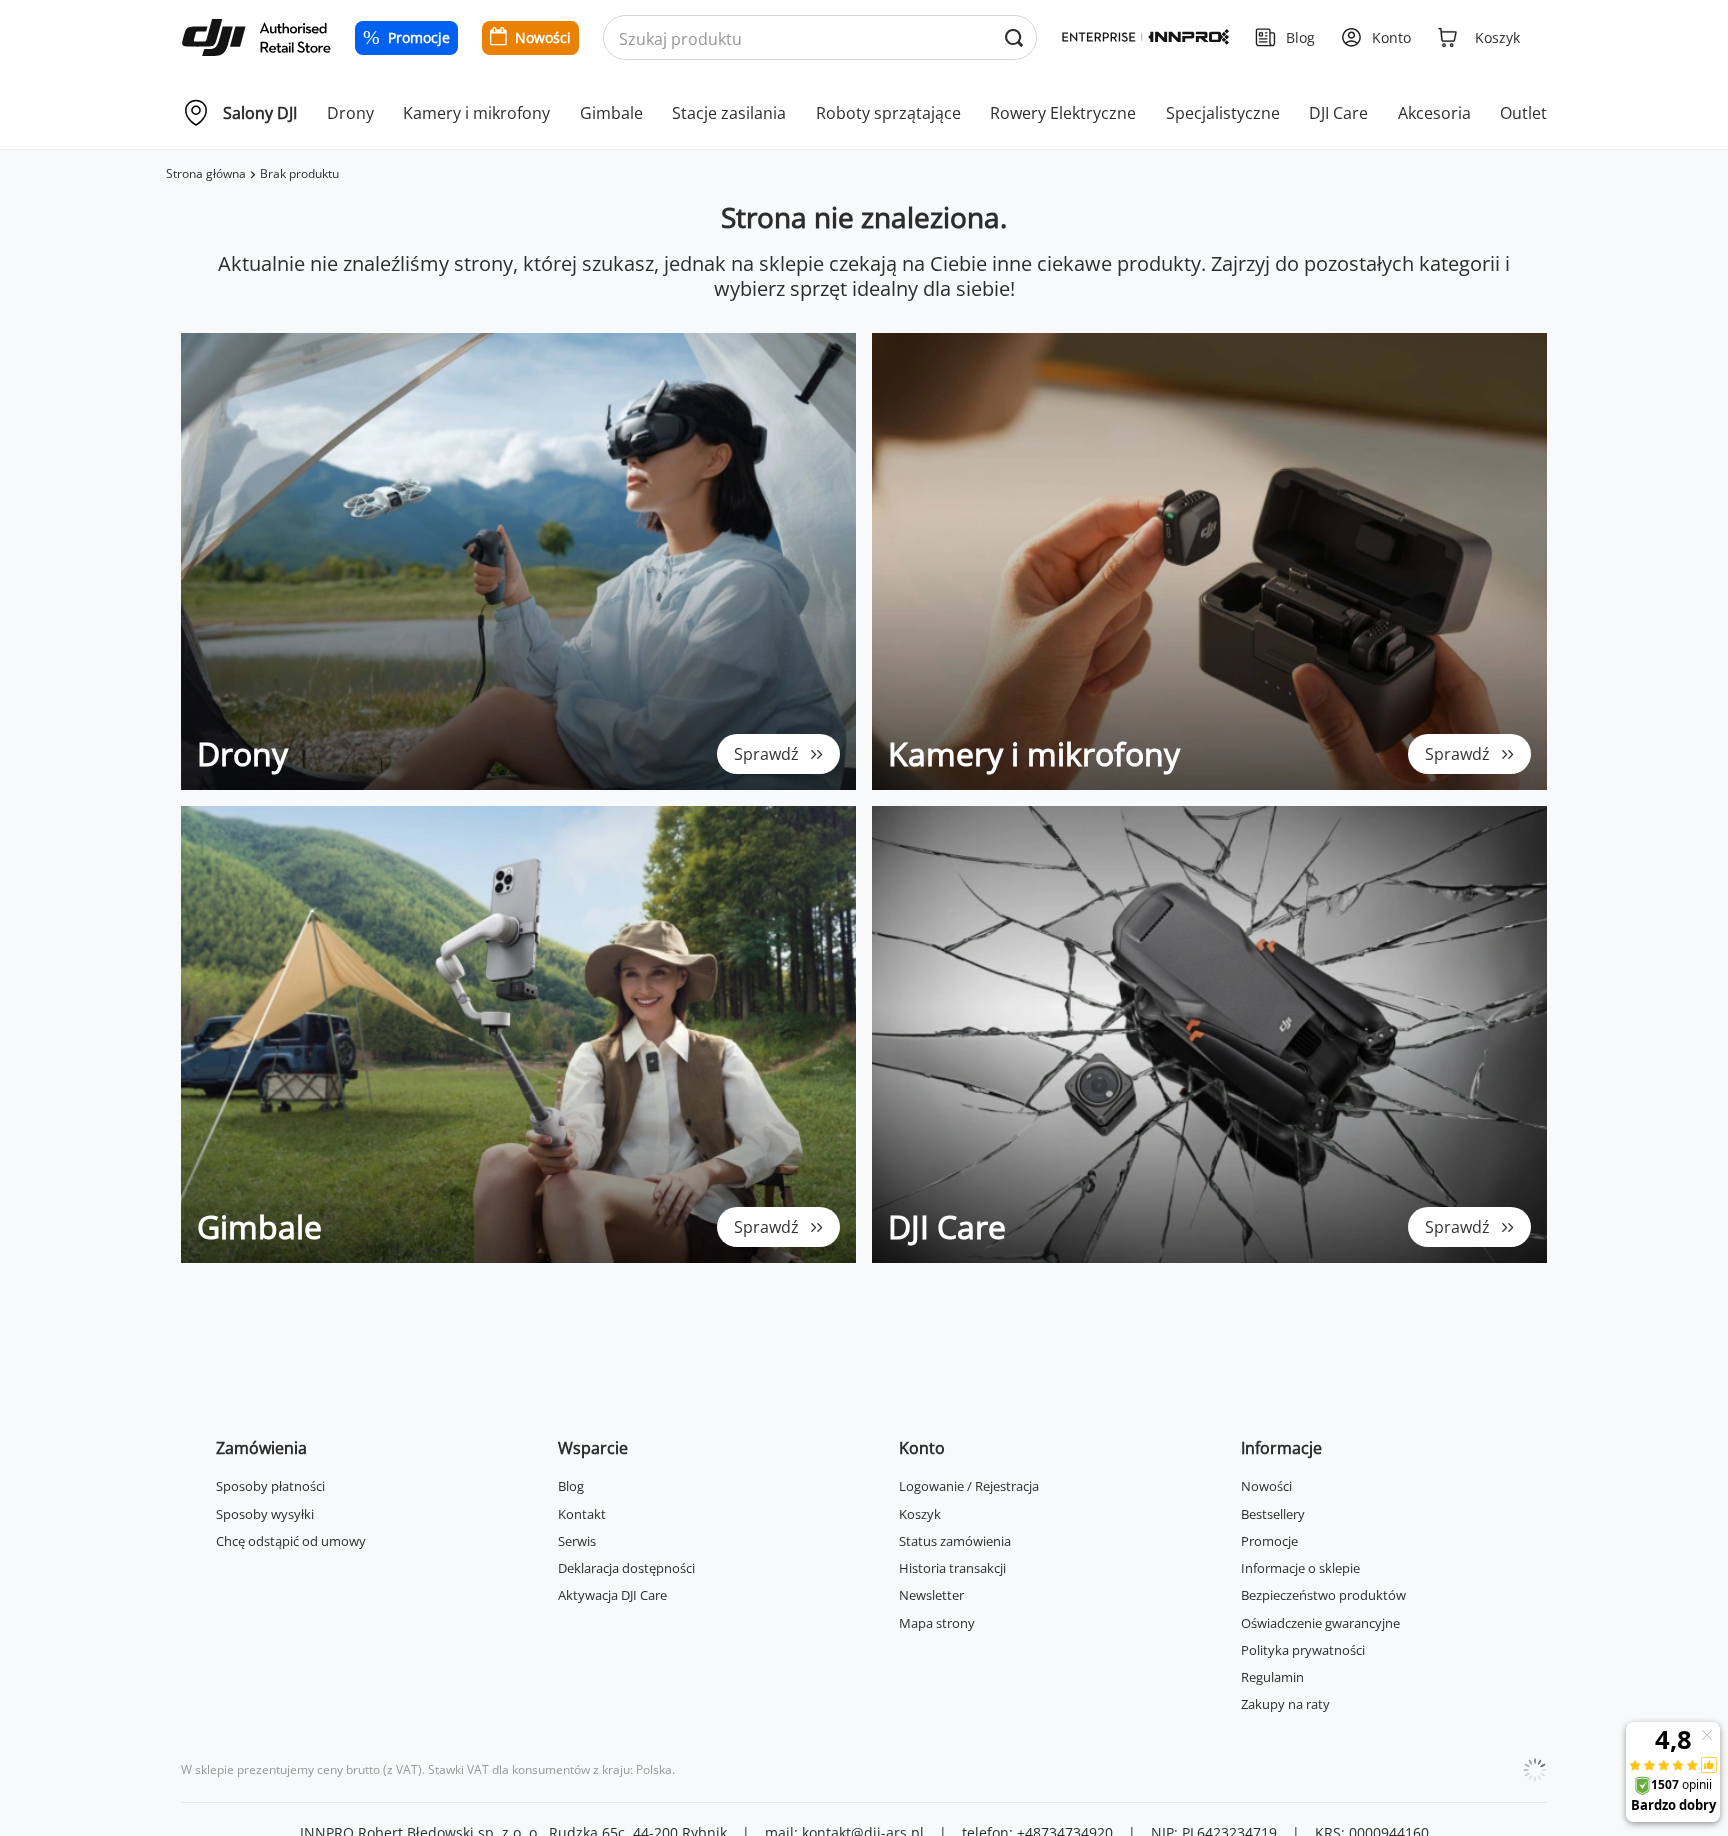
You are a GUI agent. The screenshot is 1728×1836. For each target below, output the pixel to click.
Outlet (1523, 113)
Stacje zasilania (729, 113)
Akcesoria (1434, 113)
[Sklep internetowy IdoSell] (1535, 1770)
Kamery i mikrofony (476, 113)
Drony (350, 113)
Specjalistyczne (1223, 113)
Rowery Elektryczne (1063, 113)
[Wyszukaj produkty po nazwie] (1013, 38)
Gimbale (611, 113)
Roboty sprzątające (888, 113)
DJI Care (1338, 113)
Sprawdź (766, 754)
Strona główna (206, 173)
